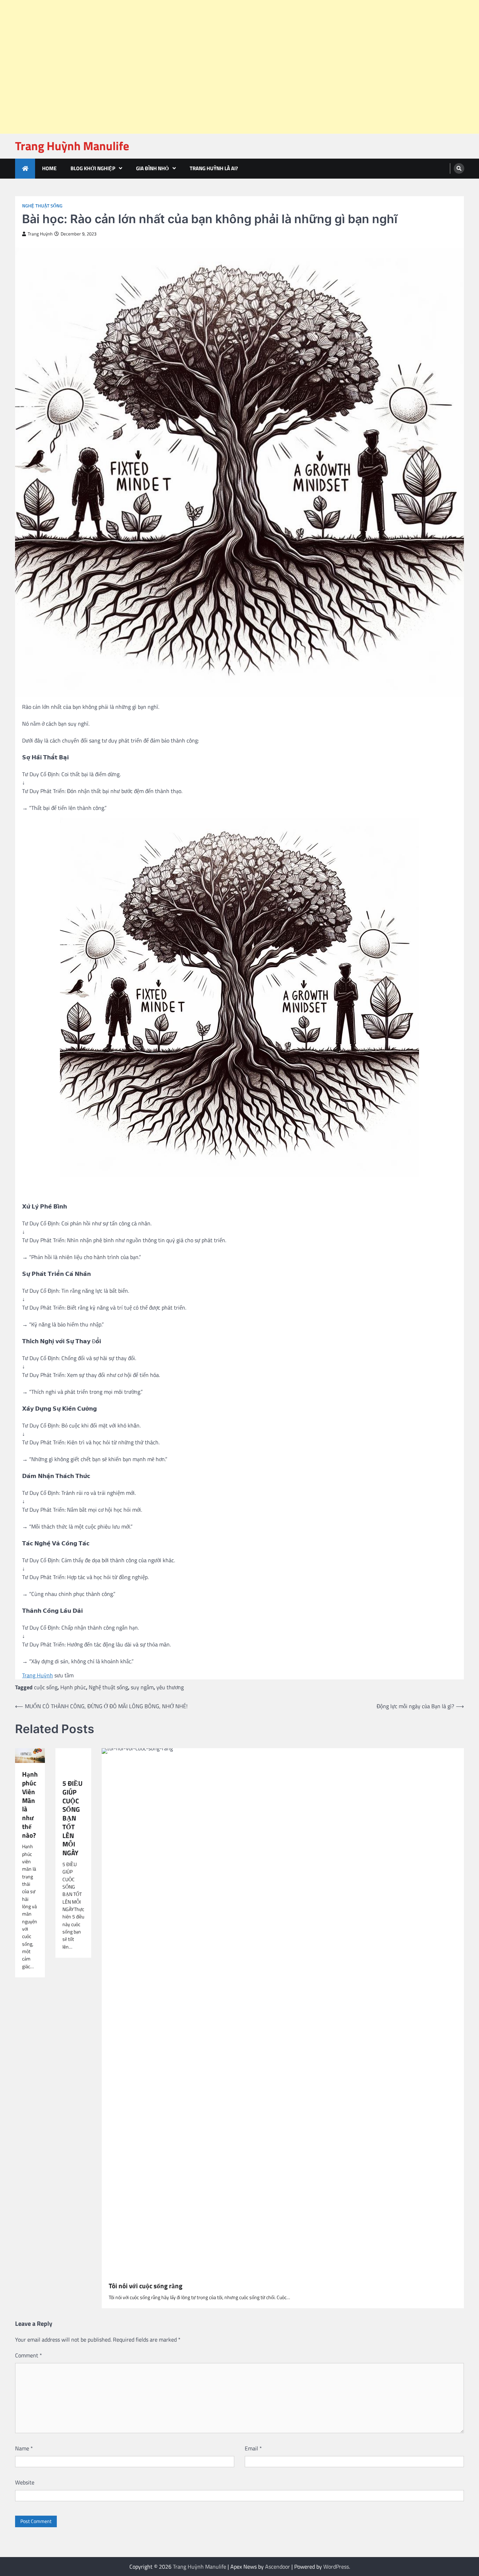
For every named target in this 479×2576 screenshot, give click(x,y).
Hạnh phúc (73, 1687)
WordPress (336, 2567)
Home (49, 168)
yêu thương (170, 1687)
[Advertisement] (210, 18)
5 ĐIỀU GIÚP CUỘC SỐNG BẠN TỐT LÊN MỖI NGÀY (72, 1818)
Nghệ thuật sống (42, 206)
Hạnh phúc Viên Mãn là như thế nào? (30, 1805)
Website (25, 2482)
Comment (29, 2355)
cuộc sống (46, 1687)
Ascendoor (278, 2567)
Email (253, 2448)
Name (24, 2448)
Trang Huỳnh (40, 234)
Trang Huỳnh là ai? (214, 168)
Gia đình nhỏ (153, 168)
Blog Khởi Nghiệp (93, 168)
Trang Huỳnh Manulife (72, 146)
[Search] (459, 168)
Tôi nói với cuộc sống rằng (146, 2286)
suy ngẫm (142, 1687)
